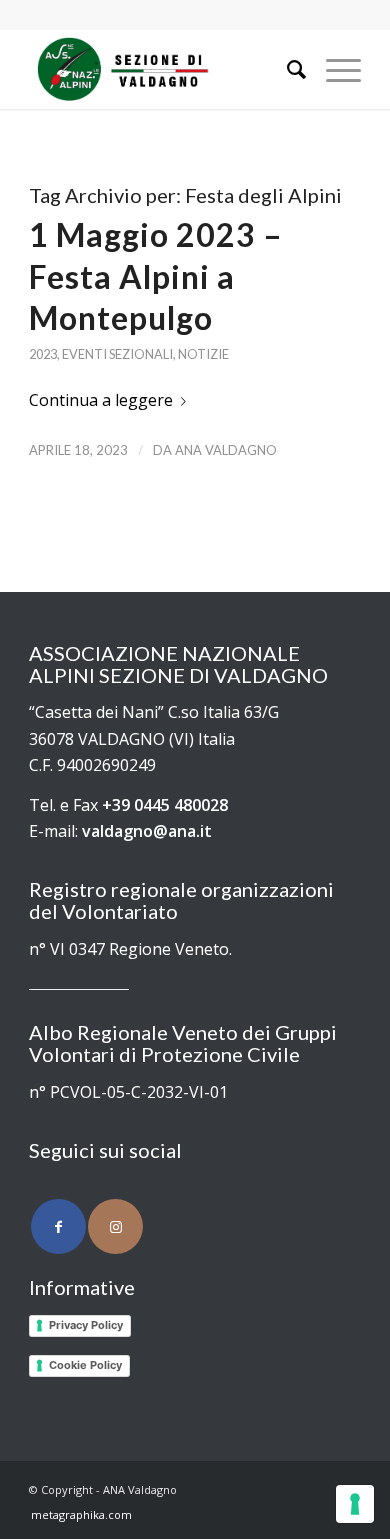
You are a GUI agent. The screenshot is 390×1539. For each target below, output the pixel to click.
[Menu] (333, 69)
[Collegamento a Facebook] (58, 1226)
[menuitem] (286, 69)
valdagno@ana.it (147, 831)
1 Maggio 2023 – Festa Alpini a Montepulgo (156, 276)
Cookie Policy (85, 1365)
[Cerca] (286, 69)
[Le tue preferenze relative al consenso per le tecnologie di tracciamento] (355, 1504)
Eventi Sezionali (117, 354)
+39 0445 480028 (165, 805)
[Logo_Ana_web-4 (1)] (161, 69)
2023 (43, 354)
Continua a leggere (101, 400)
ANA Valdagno (226, 450)
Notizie (203, 354)
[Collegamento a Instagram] (115, 1226)
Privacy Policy (86, 1325)
